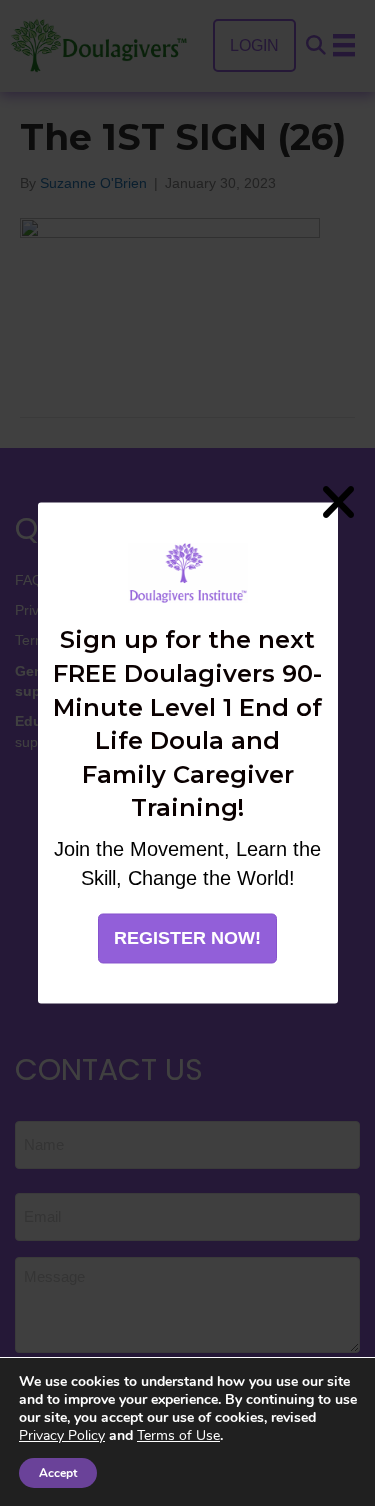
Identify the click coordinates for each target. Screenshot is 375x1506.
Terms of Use (178, 1435)
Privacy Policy (62, 1435)
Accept (58, 1473)
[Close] (338, 502)
